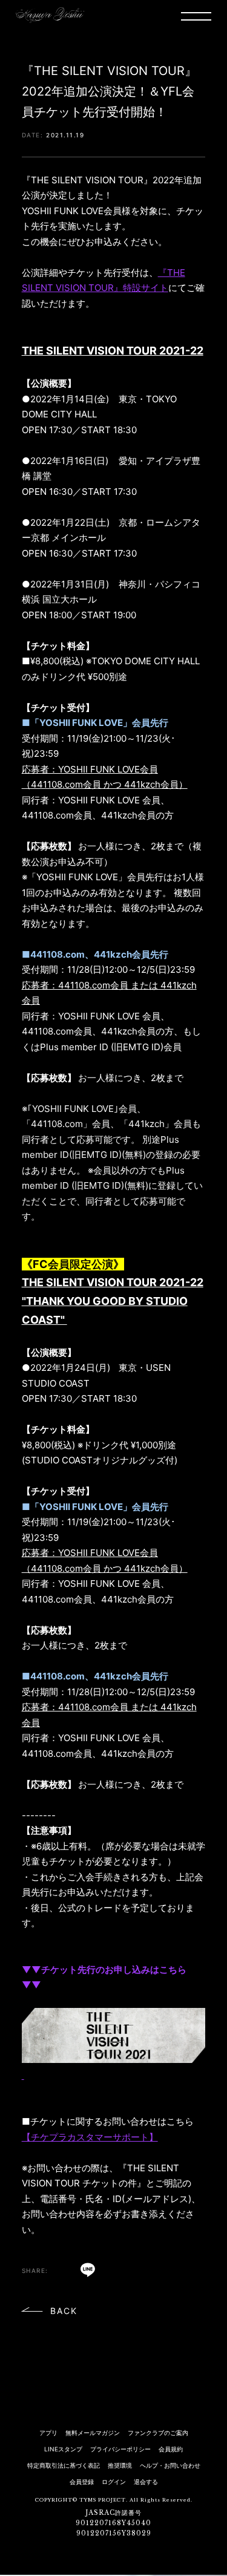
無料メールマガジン (93, 2433)
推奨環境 (120, 2465)
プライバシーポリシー (120, 2449)
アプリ (48, 2433)
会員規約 (171, 2449)
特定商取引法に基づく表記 (64, 2465)
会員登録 (82, 2482)
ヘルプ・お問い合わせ (170, 2465)
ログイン (114, 2482)
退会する (146, 2482)
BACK (64, 2311)
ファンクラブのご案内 (158, 2433)
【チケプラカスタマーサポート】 (90, 2137)
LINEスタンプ (63, 2449)
